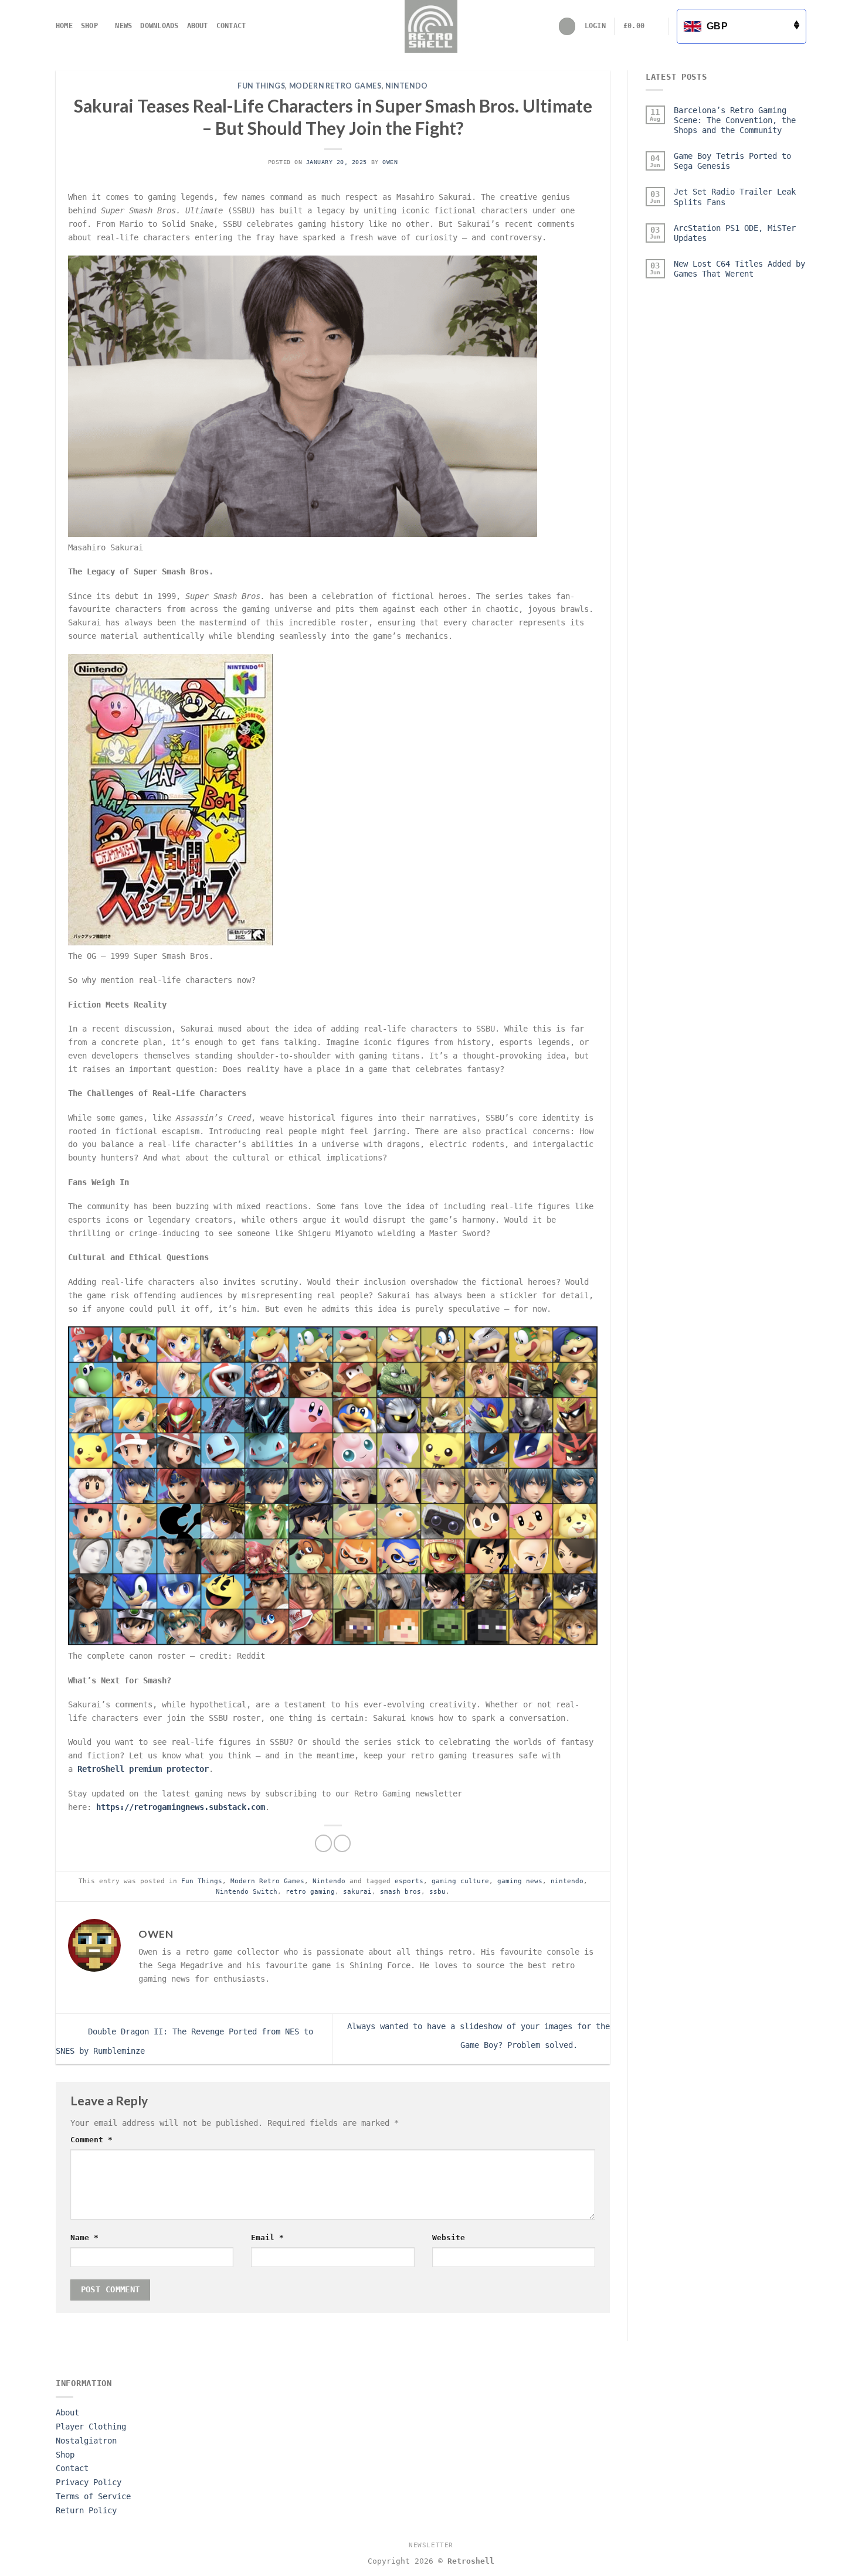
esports (409, 1881)
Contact (231, 26)
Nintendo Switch (247, 1891)
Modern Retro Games (335, 86)
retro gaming (310, 1891)
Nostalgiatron (86, 2441)
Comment (91, 2140)
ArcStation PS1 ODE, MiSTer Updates (735, 233)
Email (267, 2238)
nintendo (567, 1881)
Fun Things (261, 86)
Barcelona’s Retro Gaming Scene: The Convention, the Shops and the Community (735, 120)
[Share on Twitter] (342, 1843)
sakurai (357, 1891)
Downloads (159, 26)
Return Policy (86, 2510)
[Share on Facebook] (323, 1843)
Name (84, 2238)
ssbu (437, 1891)
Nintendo (407, 86)
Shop (89, 26)
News (123, 26)
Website (449, 2238)
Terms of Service (93, 2496)
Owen (390, 162)
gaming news (520, 1881)
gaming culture (460, 1881)
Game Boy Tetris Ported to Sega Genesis (732, 161)
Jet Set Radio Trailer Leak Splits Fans (735, 197)
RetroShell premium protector (143, 1769)
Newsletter (431, 2545)
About (198, 26)
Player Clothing (91, 2427)
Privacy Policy (89, 2482)
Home (64, 26)
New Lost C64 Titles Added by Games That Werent (739, 269)
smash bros (401, 1891)
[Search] (567, 26)
